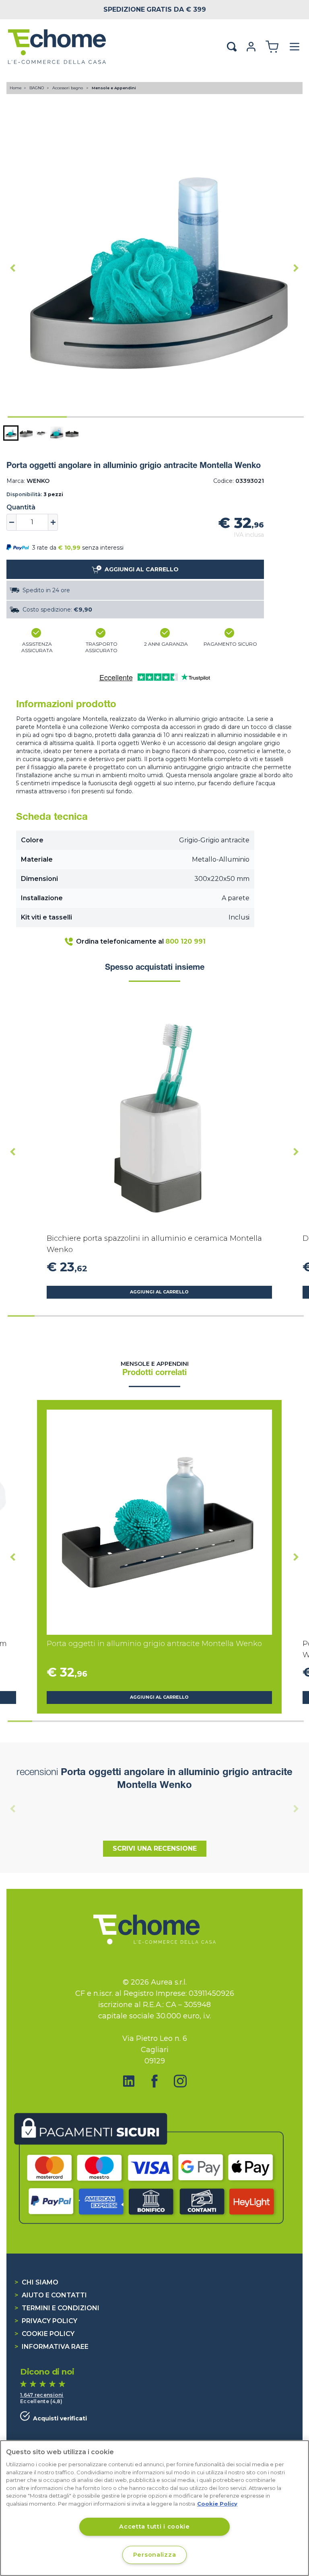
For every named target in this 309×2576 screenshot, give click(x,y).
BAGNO (37, 88)
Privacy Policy (46, 2321)
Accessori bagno (68, 88)
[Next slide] (296, 268)
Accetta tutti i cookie (154, 2527)
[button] (11, 433)
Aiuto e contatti (51, 2295)
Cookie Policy (44, 2334)
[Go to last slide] (13, 268)
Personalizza (155, 2555)
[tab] (37, 417)
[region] (154, 2508)
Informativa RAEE (51, 2347)
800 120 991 (185, 941)
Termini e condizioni (57, 2308)
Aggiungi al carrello (159, 1292)
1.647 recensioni (42, 2395)
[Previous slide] (13, 1808)
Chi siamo (36, 2282)
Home (16, 88)
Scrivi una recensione (155, 1848)
